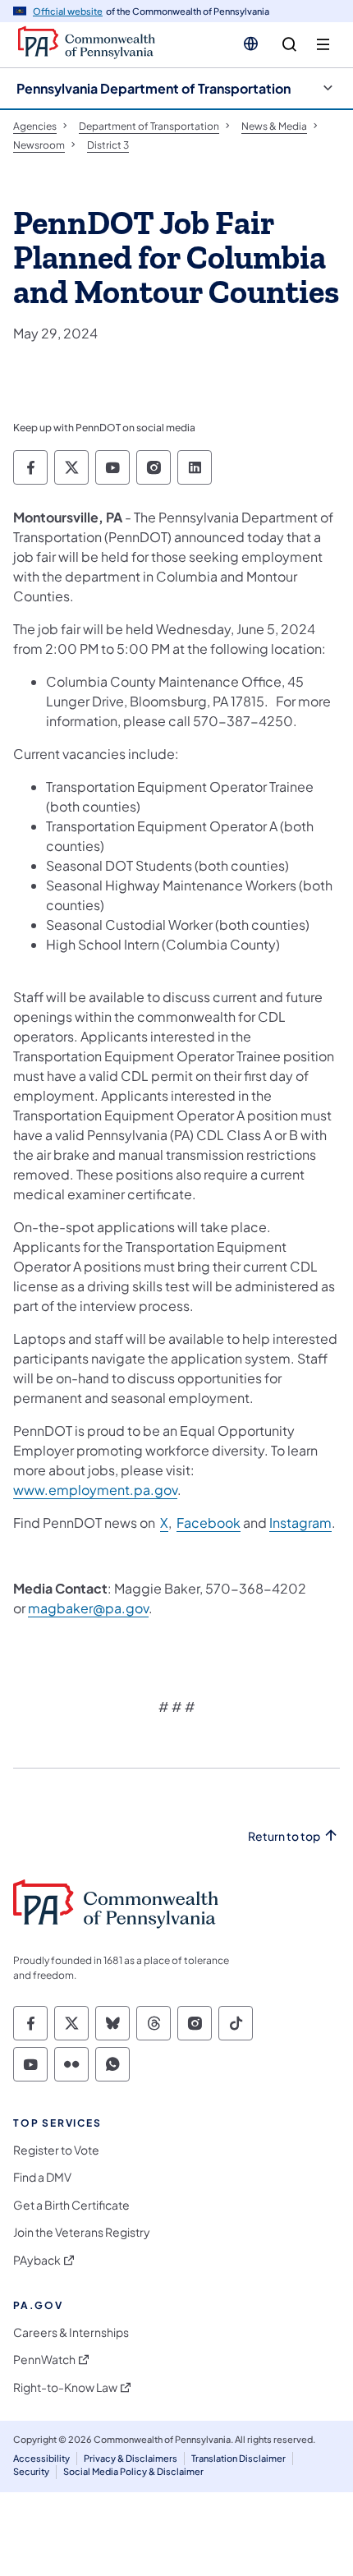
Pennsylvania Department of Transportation (154, 88)
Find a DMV (42, 2177)
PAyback (37, 2260)
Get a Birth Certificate (71, 2205)
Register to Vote (56, 2150)
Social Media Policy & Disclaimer (133, 2471)
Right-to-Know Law (65, 2387)
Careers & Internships (71, 2332)
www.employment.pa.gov (95, 1490)
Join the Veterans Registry (82, 2232)
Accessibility (41, 2458)
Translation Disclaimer (238, 2458)
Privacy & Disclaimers (131, 2458)
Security (31, 2471)
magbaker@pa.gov (88, 1608)
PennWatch (44, 2360)
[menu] (323, 45)
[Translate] (251, 44)
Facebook (209, 1523)
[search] (289, 45)
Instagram (300, 1523)
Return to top (284, 1836)
